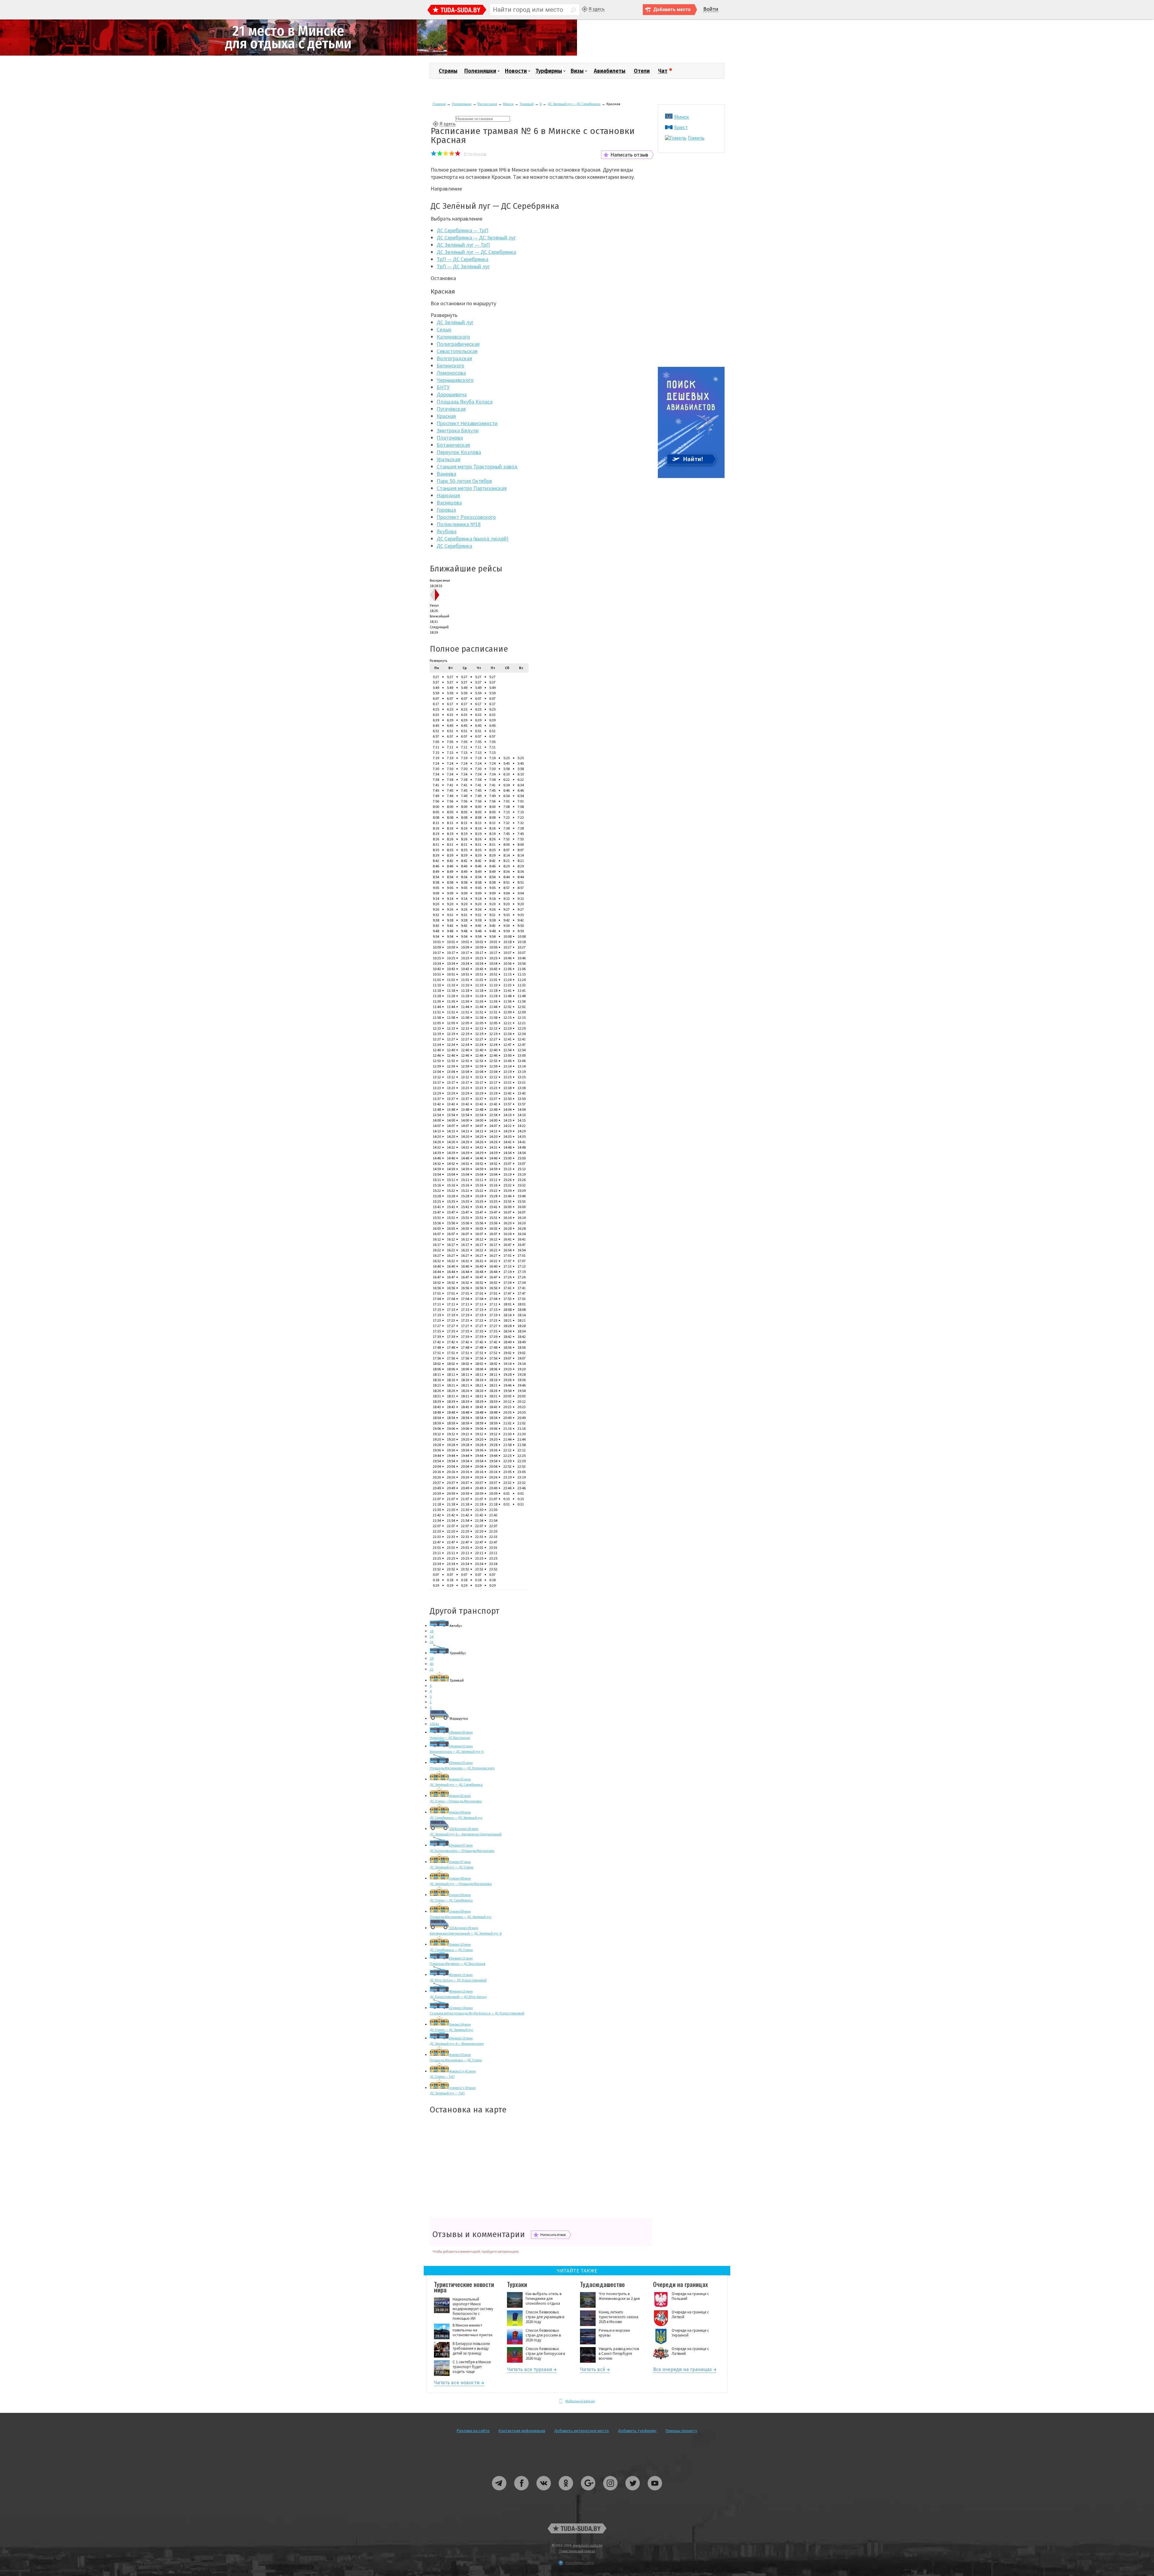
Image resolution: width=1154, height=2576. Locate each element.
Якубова (447, 531)
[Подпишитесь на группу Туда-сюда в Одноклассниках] (566, 2493)
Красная (446, 416)
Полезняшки (480, 71)
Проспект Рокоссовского (466, 517)
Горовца (446, 510)
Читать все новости (457, 2384)
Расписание (487, 104)
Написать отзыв (629, 155)
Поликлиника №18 (459, 524)
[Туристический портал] (457, 11)
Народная (448, 495)
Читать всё (593, 2370)
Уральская (449, 459)
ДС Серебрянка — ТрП (463, 230)
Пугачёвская (451, 409)
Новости (516, 71)
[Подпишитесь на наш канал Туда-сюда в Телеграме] (499, 2493)
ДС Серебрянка (454, 546)
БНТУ (443, 387)
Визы (577, 71)
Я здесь (597, 9)
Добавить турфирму (637, 2431)
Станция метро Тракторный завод (477, 466)
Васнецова (449, 502)
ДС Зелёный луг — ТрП (463, 245)
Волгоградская (454, 358)
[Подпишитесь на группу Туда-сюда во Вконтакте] (544, 2493)
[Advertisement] (541, 2167)
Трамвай (527, 104)
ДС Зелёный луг (455, 322)
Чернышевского (455, 380)
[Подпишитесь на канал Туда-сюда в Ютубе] (655, 2493)
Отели (642, 71)
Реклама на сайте (473, 2431)
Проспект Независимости (467, 423)
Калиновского (453, 337)
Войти (711, 9)
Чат (663, 71)
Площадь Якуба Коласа (465, 402)
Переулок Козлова (459, 452)
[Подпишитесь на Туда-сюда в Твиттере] (633, 2493)
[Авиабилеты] (691, 477)
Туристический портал (577, 2551)
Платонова (450, 438)
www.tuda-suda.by (588, 2545)
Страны (448, 71)
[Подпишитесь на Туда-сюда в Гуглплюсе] (588, 2493)
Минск (508, 104)
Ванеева (446, 474)
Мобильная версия (580, 2401)
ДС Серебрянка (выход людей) (473, 539)
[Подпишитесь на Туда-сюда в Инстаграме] (611, 2493)
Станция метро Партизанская (472, 488)
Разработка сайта (580, 2563)
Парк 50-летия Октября (464, 481)
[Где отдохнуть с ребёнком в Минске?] (288, 54)
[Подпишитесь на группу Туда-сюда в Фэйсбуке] (522, 2493)
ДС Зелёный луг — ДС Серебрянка (574, 104)
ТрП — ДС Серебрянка (463, 259)
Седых (444, 329)
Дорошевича (452, 394)
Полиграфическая (458, 344)
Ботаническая (453, 445)
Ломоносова (451, 373)
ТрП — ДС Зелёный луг (463, 266)
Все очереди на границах (682, 2370)
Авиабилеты (610, 71)
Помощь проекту (681, 2431)
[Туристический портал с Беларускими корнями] (577, 2528)
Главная (439, 104)
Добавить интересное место (582, 2431)
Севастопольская (457, 351)
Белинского (450, 365)
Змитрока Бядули (458, 430)
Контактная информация (522, 2431)
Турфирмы (549, 71)
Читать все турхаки (530, 2370)
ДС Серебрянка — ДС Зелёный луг (476, 238)
